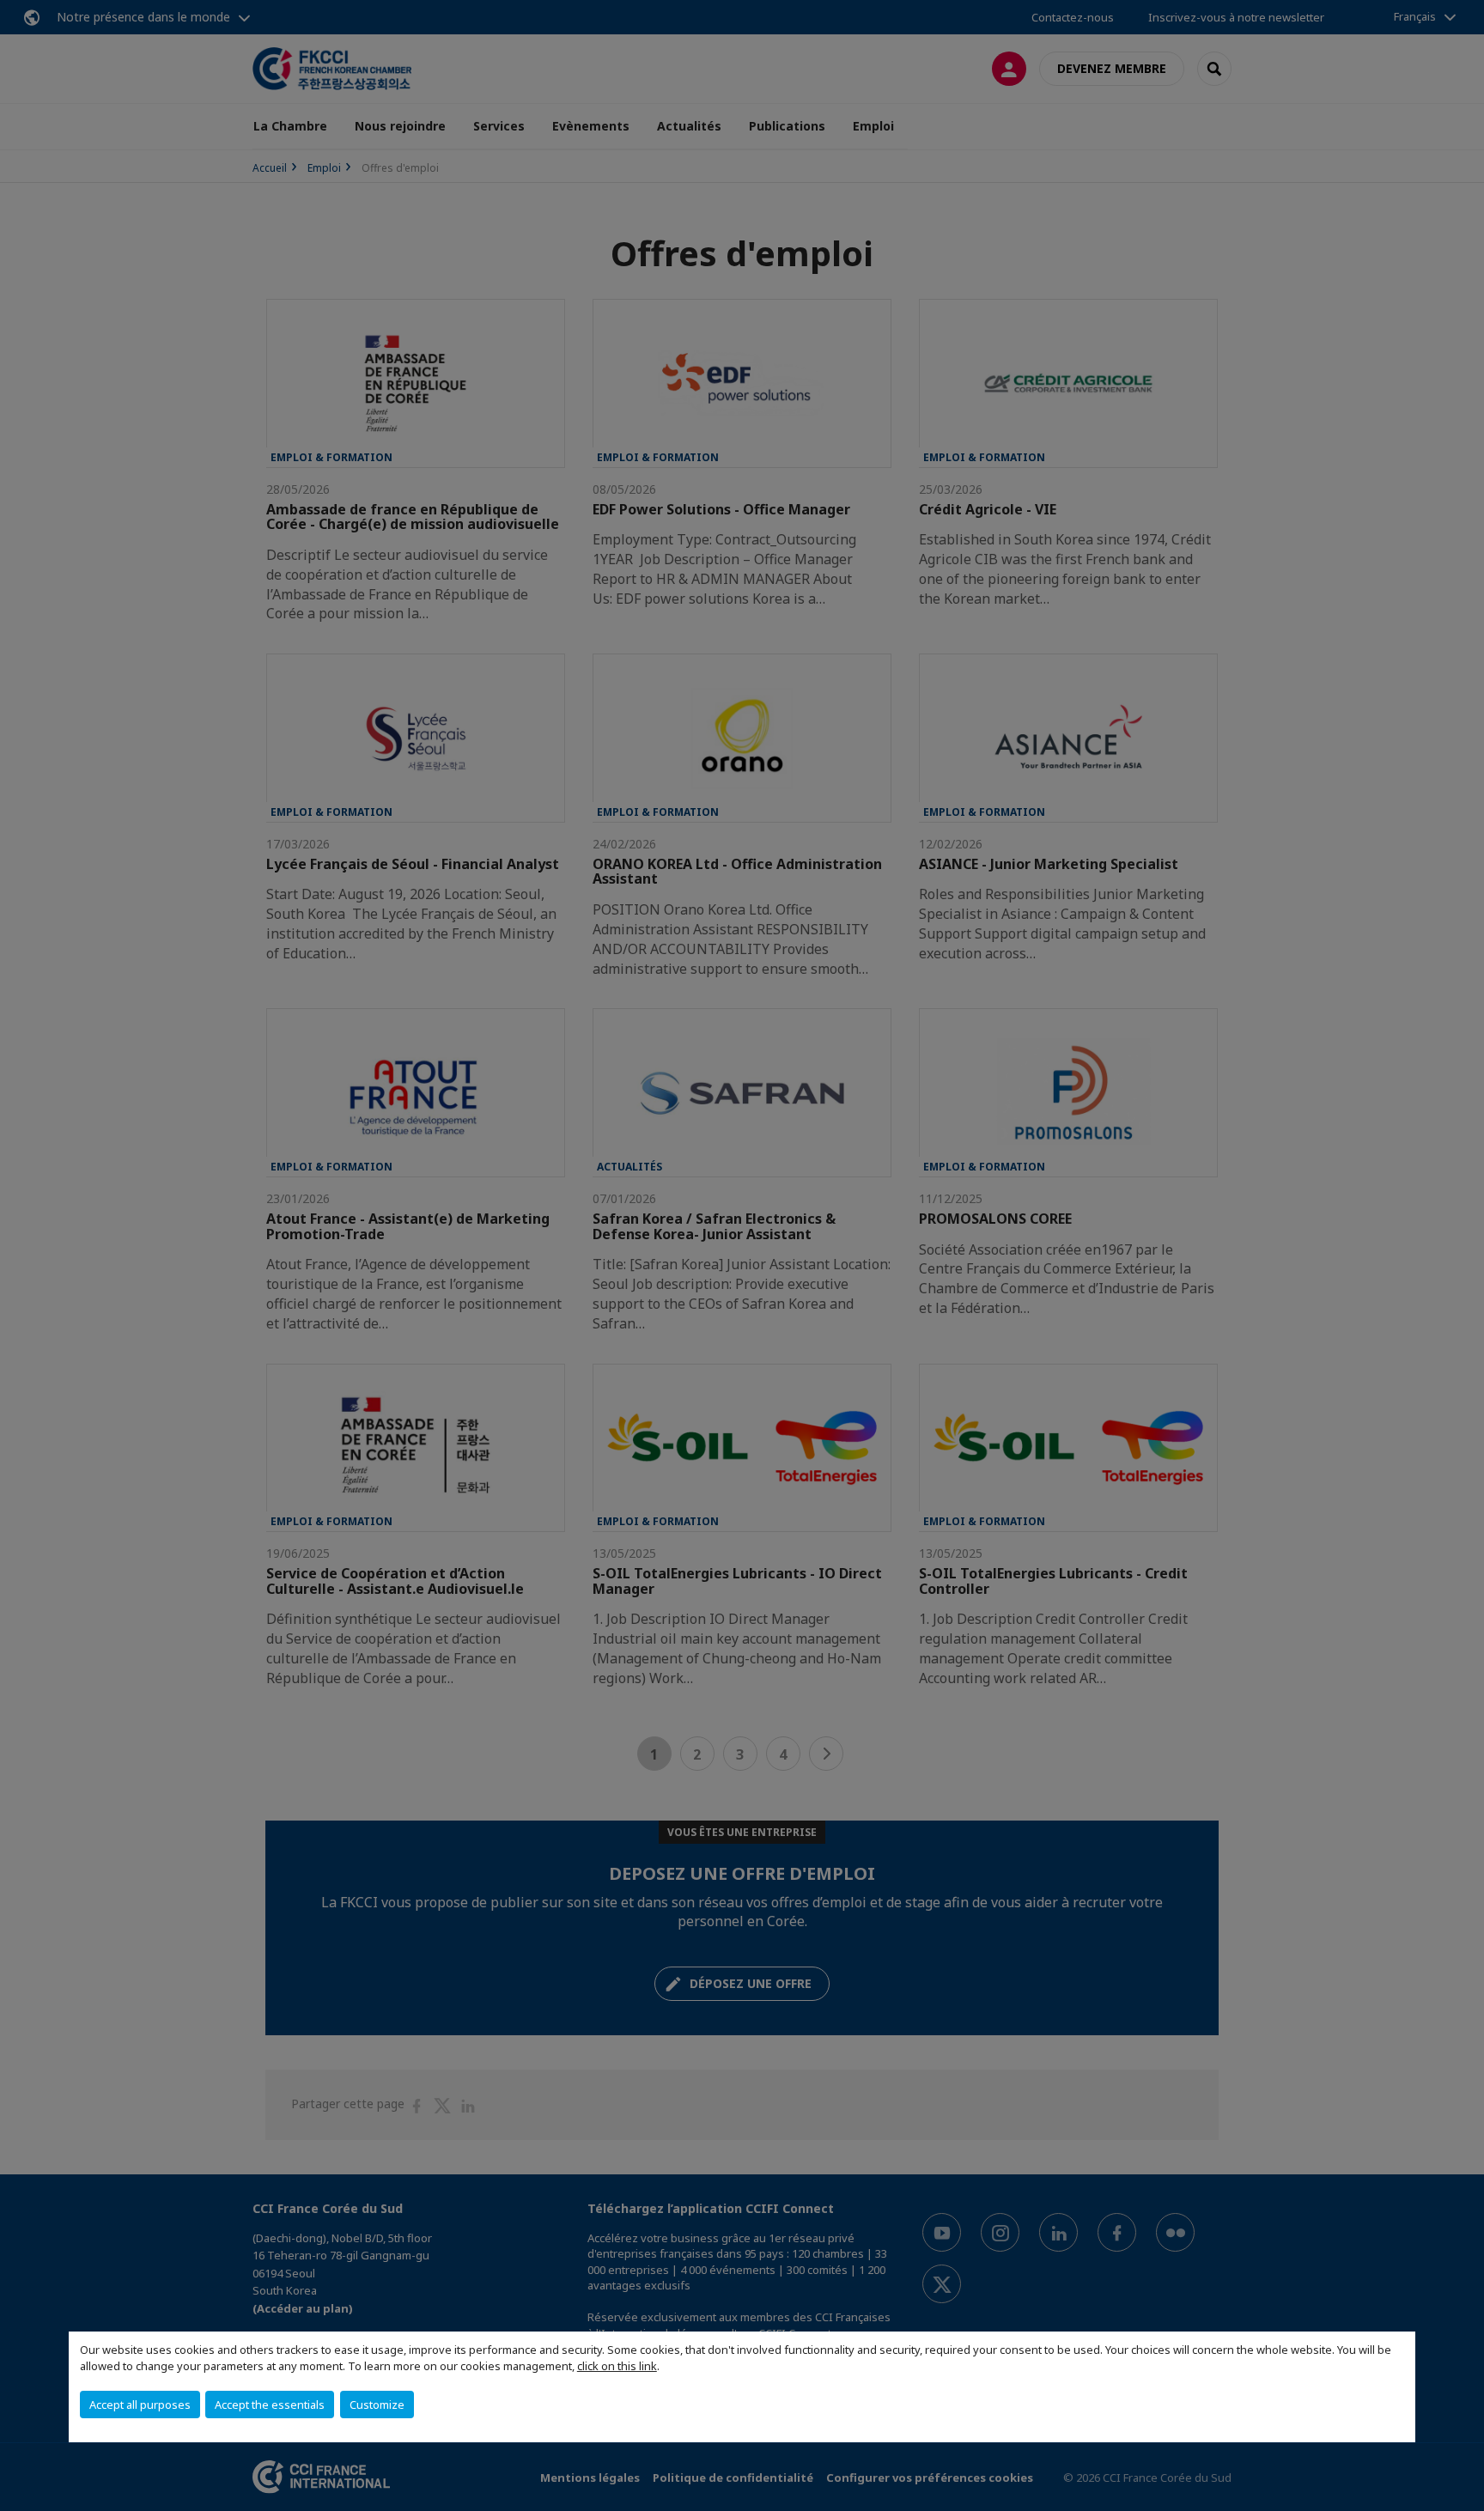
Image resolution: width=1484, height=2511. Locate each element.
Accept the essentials (270, 2405)
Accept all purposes (140, 2405)
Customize (377, 2405)
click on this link (617, 2366)
